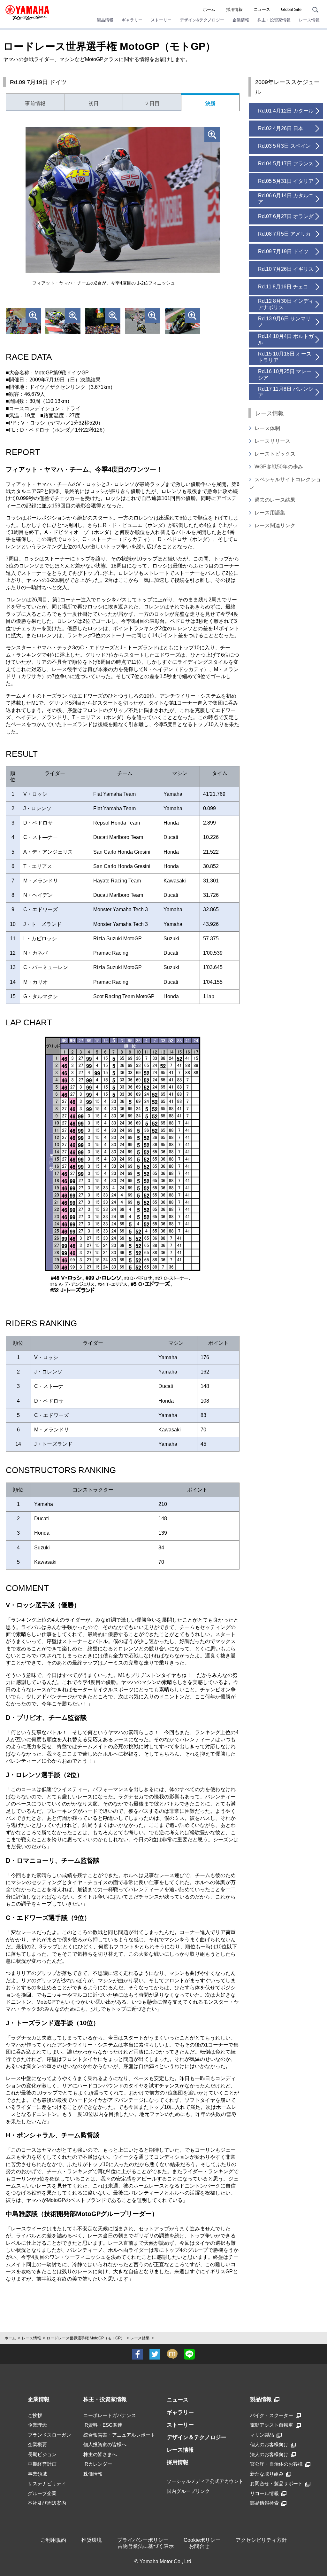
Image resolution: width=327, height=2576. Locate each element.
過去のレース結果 (275, 500)
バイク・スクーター (272, 2415)
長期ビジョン (42, 2454)
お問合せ (199, 2546)
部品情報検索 (264, 2503)
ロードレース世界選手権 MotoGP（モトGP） (86, 2338)
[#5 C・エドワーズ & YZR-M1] (142, 321)
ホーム (209, 9)
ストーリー (180, 2425)
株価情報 (93, 2474)
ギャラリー (180, 2412)
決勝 (210, 103)
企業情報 (39, 2399)
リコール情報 (264, 2493)
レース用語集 (270, 513)
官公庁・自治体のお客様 (276, 2464)
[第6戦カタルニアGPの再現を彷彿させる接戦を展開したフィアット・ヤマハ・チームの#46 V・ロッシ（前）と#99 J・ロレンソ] (63, 321)
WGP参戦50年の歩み (279, 467)
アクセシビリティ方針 (261, 2540)
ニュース (262, 9)
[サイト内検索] (315, 9)
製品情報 (261, 2399)
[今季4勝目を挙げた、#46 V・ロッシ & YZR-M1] (103, 321)
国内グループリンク (188, 2491)
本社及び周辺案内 (47, 2503)
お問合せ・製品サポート (276, 2483)
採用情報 (234, 9)
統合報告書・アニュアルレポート (119, 2435)
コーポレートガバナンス (110, 2415)
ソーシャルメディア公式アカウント (205, 2481)
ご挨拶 (35, 2415)
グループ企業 (42, 2493)
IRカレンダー (98, 2464)
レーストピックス (275, 454)
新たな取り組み (267, 2474)
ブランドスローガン (49, 2435)
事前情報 (35, 103)
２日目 (152, 103)
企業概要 (37, 2444)
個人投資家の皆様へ (105, 2444)
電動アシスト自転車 (272, 2425)
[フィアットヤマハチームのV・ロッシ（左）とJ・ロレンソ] (23, 321)
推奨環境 (92, 2540)
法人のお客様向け (269, 2454)
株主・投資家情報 (105, 2399)
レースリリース (272, 441)
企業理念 (37, 2425)
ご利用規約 (53, 2540)
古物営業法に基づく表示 (146, 2546)
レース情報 (31, 2338)
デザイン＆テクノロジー (197, 2437)
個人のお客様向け (269, 2444)
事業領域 (37, 2474)
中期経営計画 (42, 2464)
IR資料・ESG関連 (103, 2425)
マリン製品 (262, 2435)
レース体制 (267, 428)
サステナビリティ (47, 2483)
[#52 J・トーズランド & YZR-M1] (182, 321)
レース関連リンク (275, 525)
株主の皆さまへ (100, 2454)
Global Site (291, 9)
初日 (94, 103)
